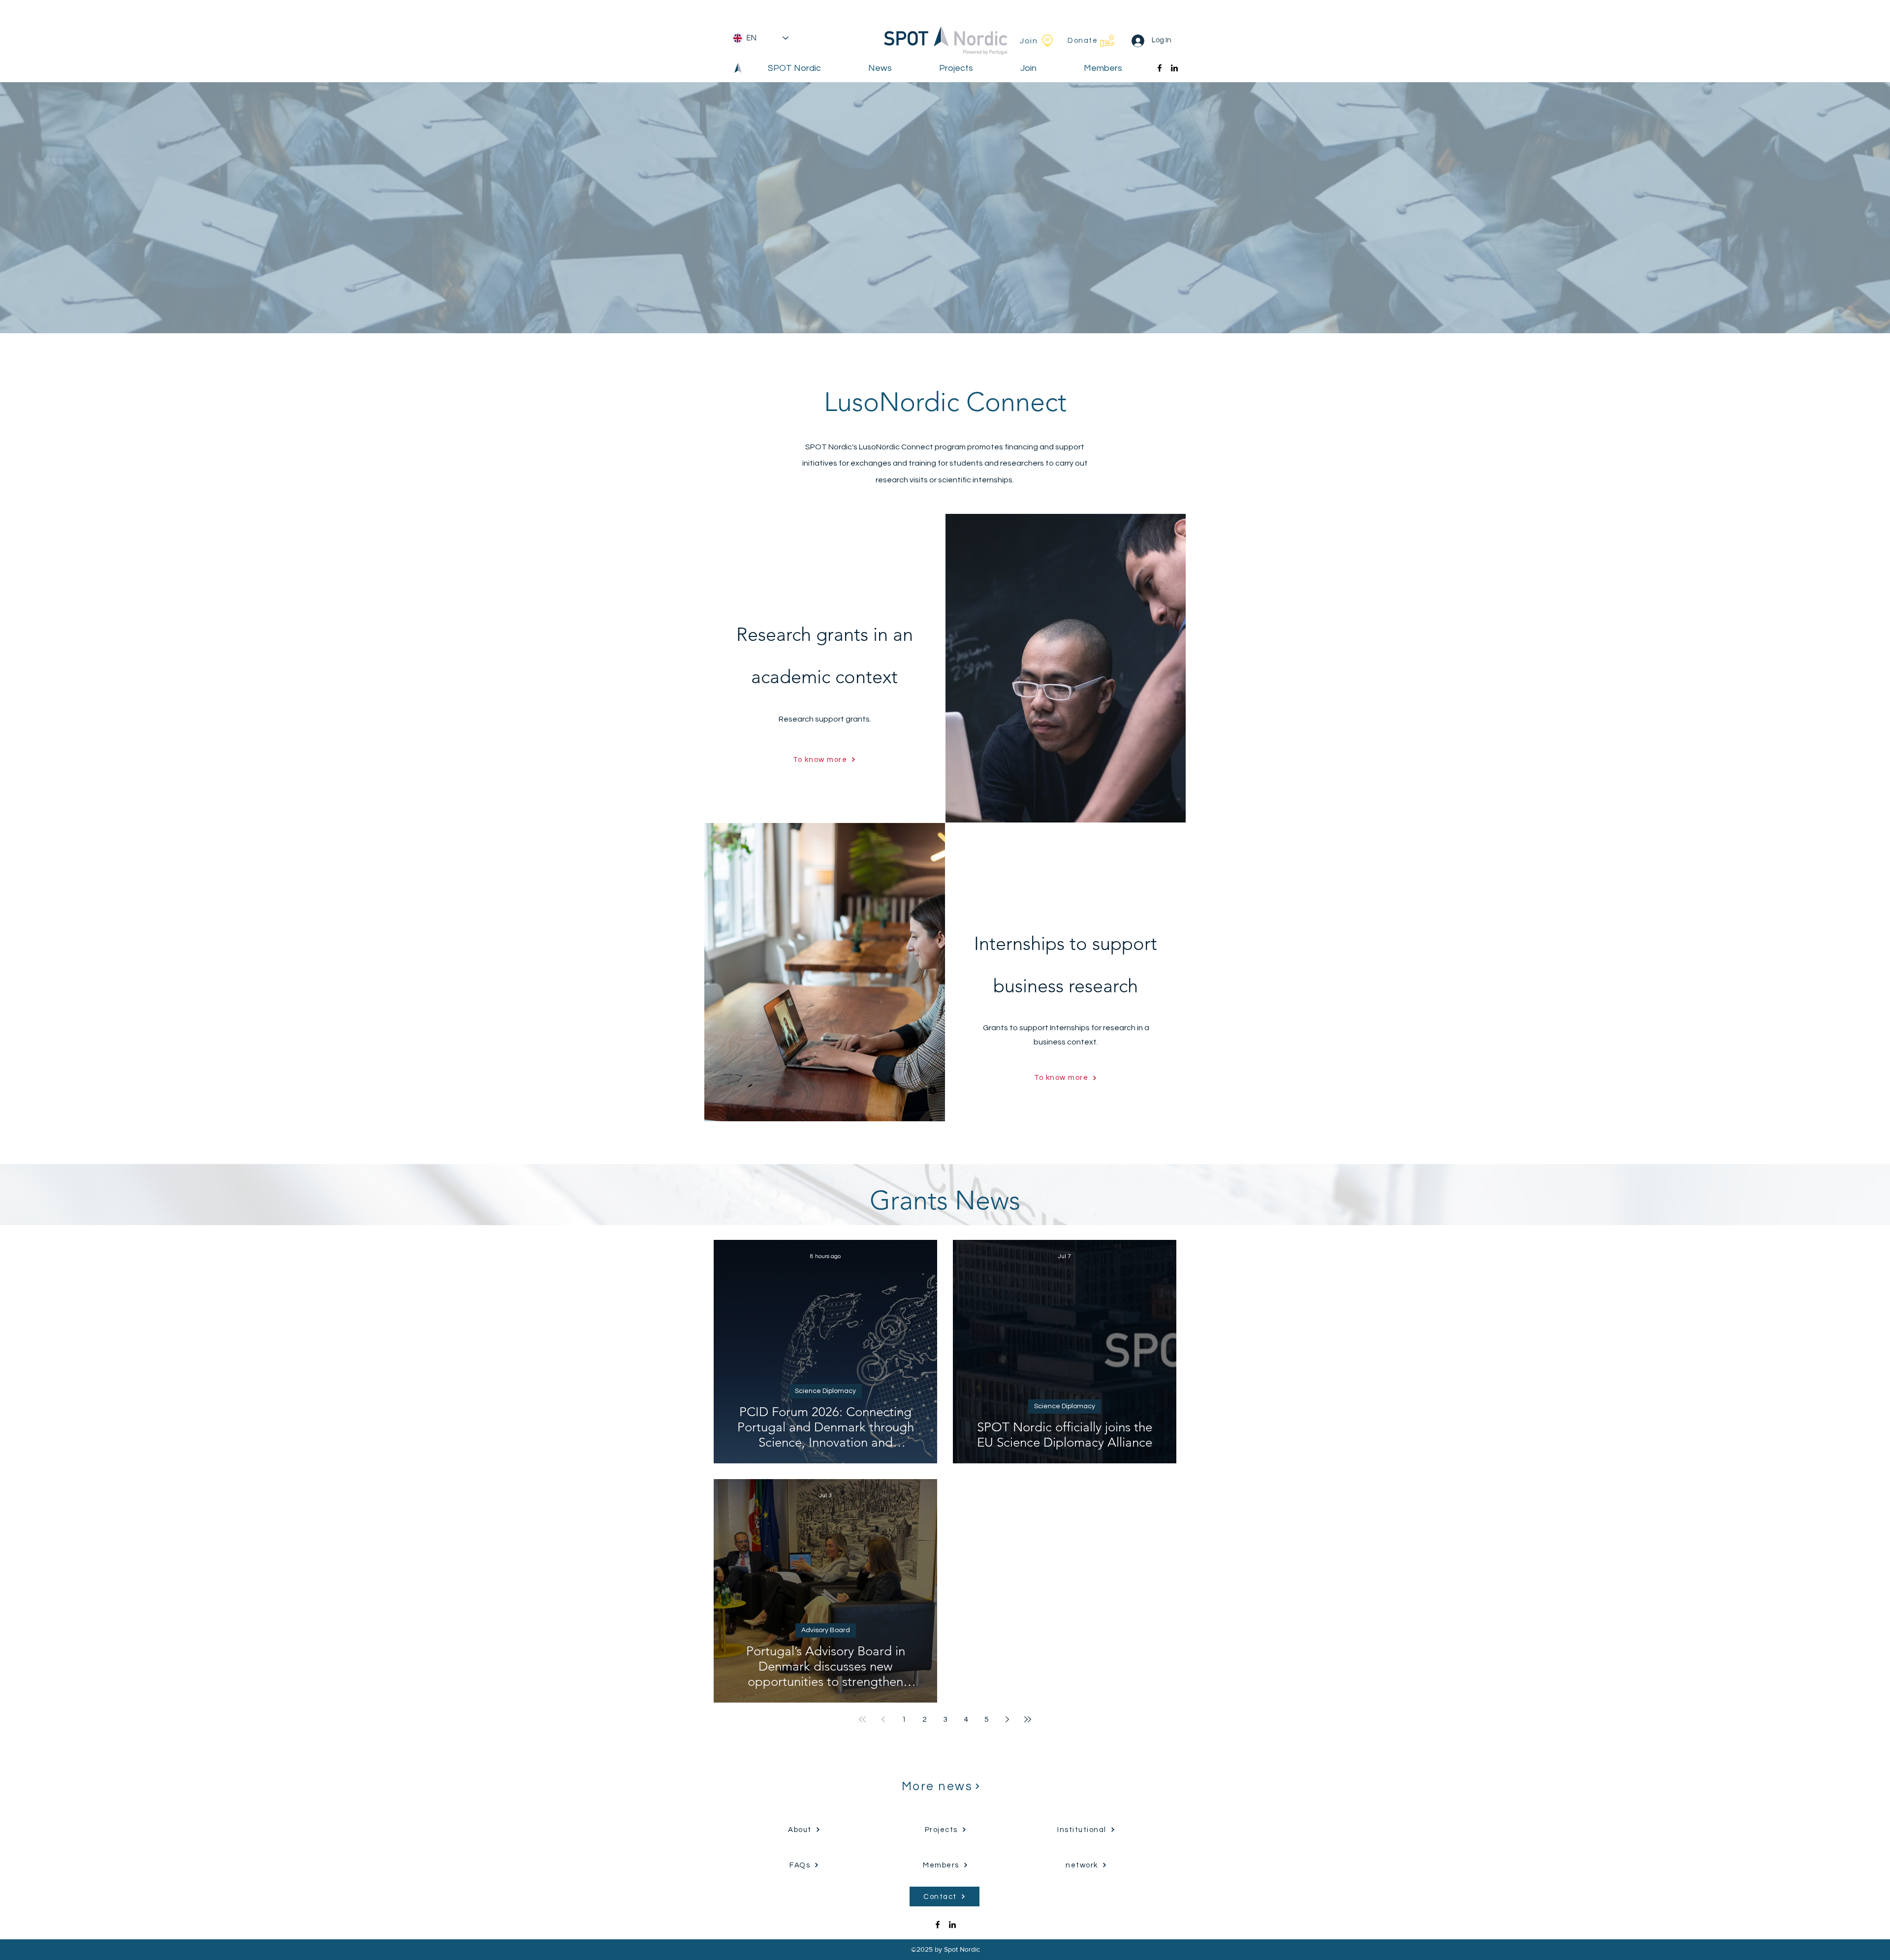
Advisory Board (826, 1630)
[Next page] (1007, 1719)
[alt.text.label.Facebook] (1160, 68)
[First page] (862, 1719)
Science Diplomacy (825, 1391)
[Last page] (1028, 1719)
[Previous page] (883, 1719)
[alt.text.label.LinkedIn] (1174, 68)
